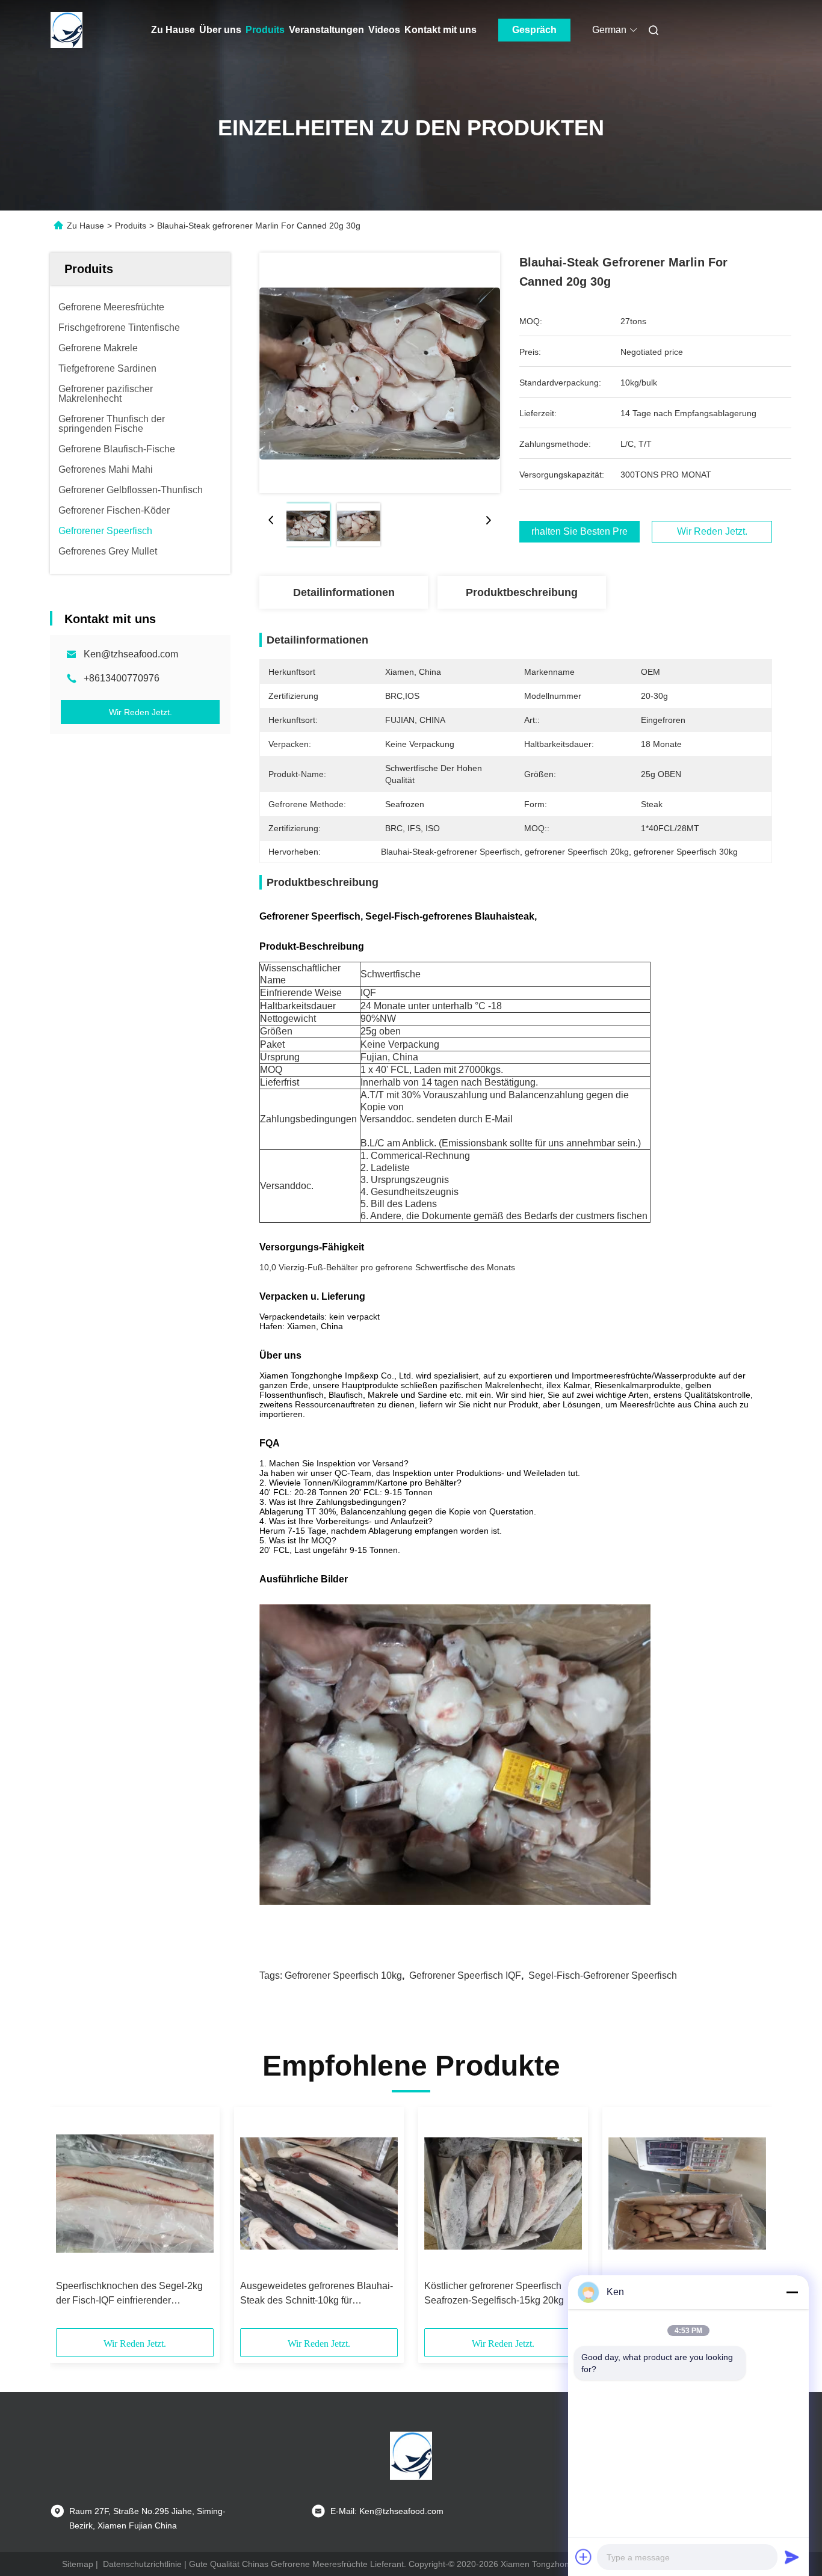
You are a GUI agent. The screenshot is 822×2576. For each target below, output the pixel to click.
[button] (72, 2222)
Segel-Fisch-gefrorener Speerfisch (603, 1975)
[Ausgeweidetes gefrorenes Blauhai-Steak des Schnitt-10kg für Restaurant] (319, 2193)
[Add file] (584, 2557)
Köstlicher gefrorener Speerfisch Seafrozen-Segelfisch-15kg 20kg (494, 2293)
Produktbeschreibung (522, 592)
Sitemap (78, 2564)
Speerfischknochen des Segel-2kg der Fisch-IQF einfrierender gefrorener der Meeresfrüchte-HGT (129, 2294)
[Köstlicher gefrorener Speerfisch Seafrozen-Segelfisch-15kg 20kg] (503, 2193)
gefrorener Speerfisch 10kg (343, 1975)
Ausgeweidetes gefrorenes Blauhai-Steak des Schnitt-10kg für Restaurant (317, 2294)
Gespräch (534, 30)
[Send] (792, 2557)
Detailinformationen (344, 592)
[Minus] (792, 2292)
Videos (384, 30)
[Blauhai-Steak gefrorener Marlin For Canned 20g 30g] (380, 373)
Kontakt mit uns (440, 30)
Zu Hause (173, 30)
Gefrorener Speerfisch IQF (465, 1975)
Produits (265, 30)
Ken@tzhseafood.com (131, 654)
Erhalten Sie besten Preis (579, 532)
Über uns (220, 30)
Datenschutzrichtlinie (142, 2564)
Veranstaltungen (326, 30)
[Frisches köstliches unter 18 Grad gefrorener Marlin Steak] (687, 2193)
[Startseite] (67, 30)
